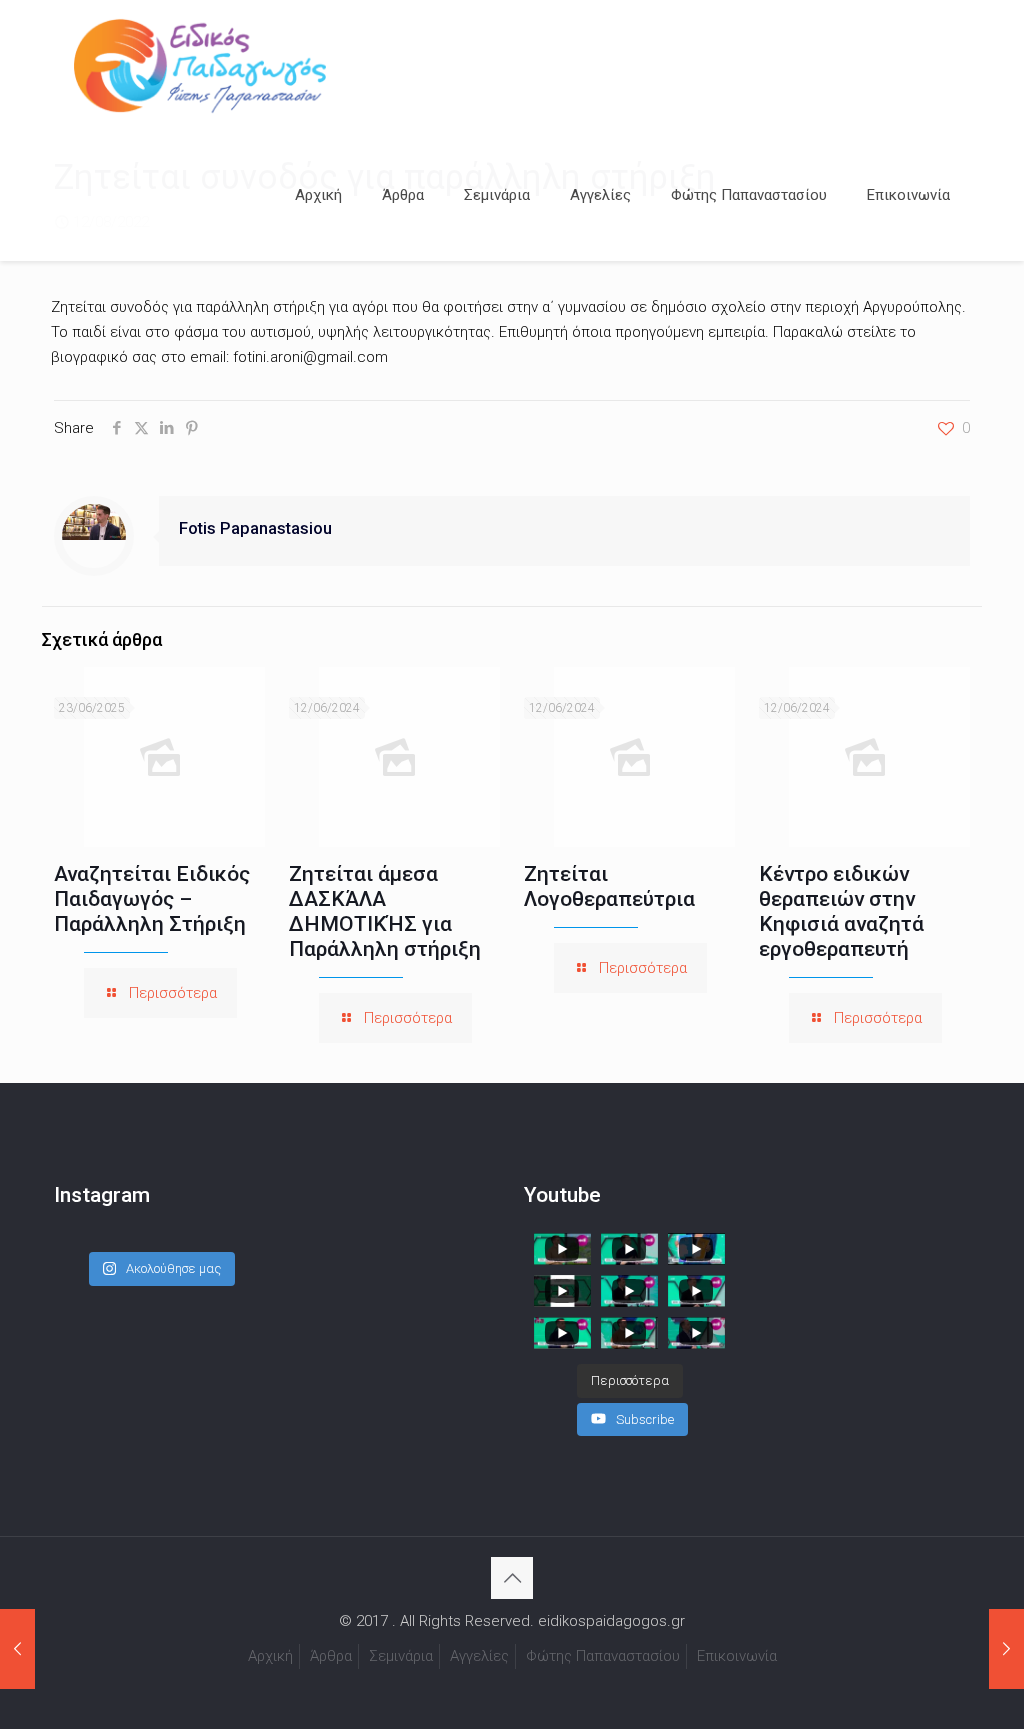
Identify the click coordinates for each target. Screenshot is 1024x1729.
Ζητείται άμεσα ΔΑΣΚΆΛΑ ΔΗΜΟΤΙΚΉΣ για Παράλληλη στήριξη (385, 911)
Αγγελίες (479, 1656)
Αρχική (270, 1656)
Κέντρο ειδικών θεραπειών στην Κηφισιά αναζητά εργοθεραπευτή (841, 911)
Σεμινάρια (401, 1656)
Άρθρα (331, 1656)
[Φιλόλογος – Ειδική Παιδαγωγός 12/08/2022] (1006, 1649)
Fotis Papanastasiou (255, 528)
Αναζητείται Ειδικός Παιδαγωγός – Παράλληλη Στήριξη (152, 899)
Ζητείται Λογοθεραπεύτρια (609, 886)
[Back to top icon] (512, 1578)
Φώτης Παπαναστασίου (603, 1656)
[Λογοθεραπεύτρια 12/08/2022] (17, 1649)
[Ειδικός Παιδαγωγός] (200, 65)
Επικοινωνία (737, 1656)
